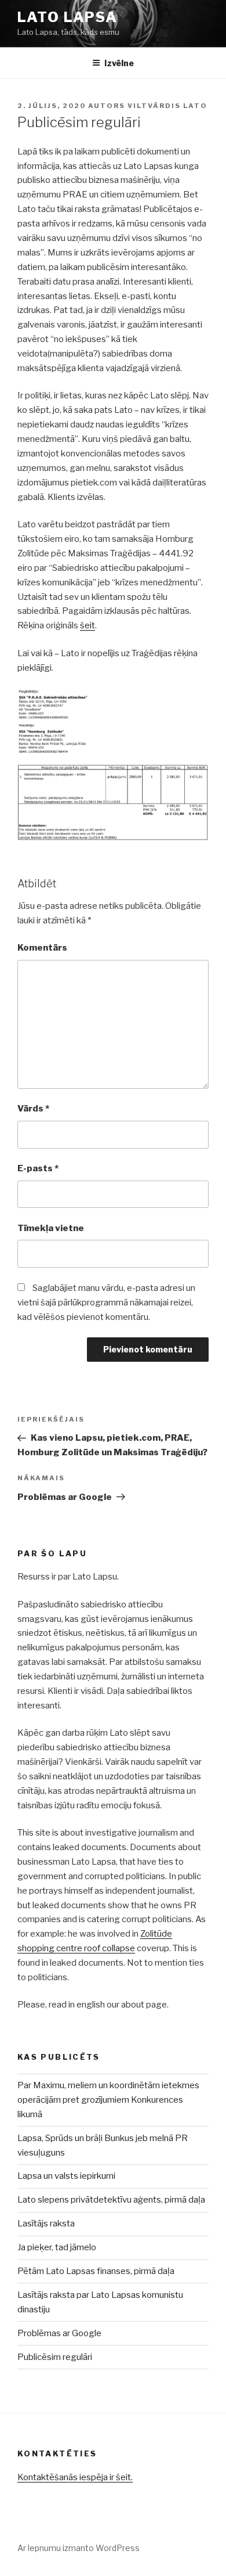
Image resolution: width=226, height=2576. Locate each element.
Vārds (33, 1109)
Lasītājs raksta (46, 2224)
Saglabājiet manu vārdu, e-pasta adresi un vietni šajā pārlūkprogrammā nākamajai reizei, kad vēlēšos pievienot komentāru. (106, 1303)
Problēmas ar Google (59, 2333)
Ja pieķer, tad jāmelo (57, 2247)
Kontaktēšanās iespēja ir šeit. (75, 2477)
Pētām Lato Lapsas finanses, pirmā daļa (96, 2271)
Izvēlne (119, 63)
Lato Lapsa (68, 17)
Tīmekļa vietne (51, 1228)
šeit (88, 625)
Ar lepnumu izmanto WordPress (79, 2548)
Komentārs (42, 948)
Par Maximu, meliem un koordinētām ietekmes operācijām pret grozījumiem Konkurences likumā (108, 2100)
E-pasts (38, 1168)
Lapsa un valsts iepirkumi (66, 2176)
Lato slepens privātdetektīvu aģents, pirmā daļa (111, 2200)
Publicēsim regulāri (55, 2357)
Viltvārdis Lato (167, 106)
